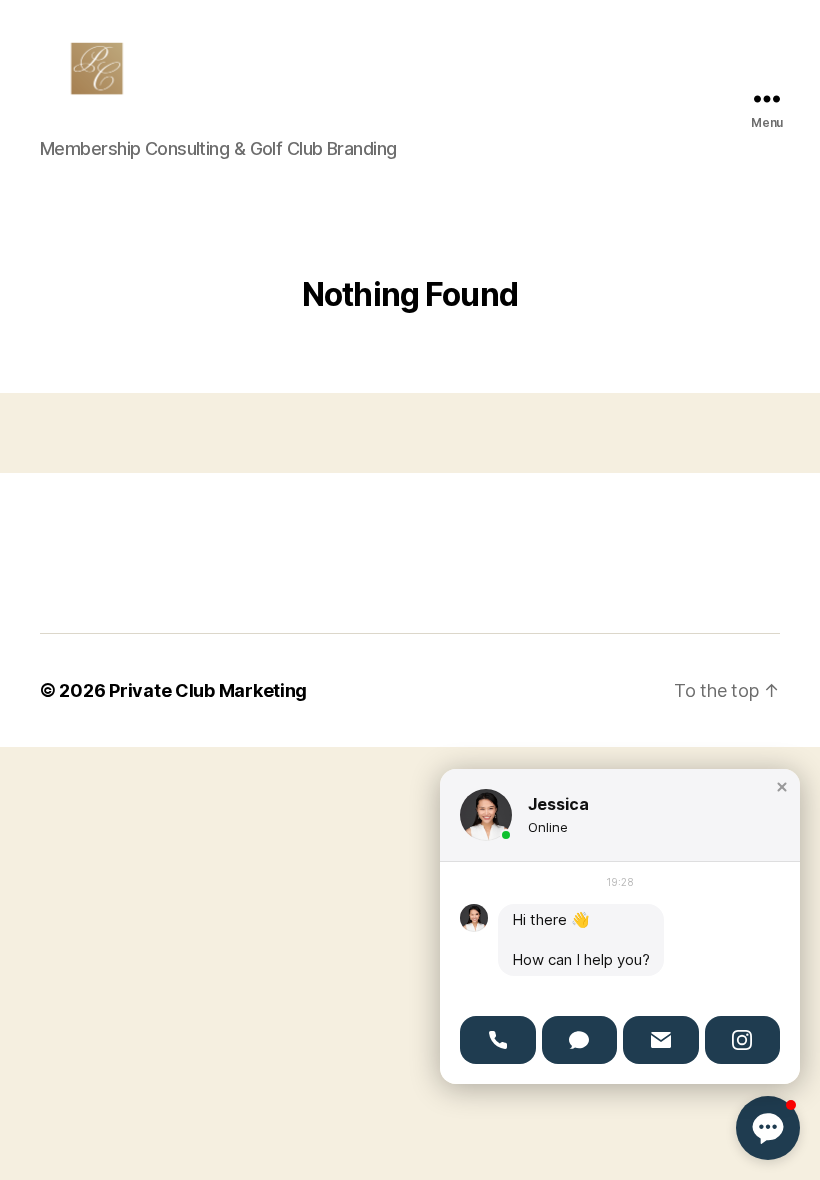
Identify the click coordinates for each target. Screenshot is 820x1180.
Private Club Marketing (208, 690)
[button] (782, 787)
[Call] (498, 1040)
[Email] (661, 1040)
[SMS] (580, 1040)
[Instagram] (743, 1040)
